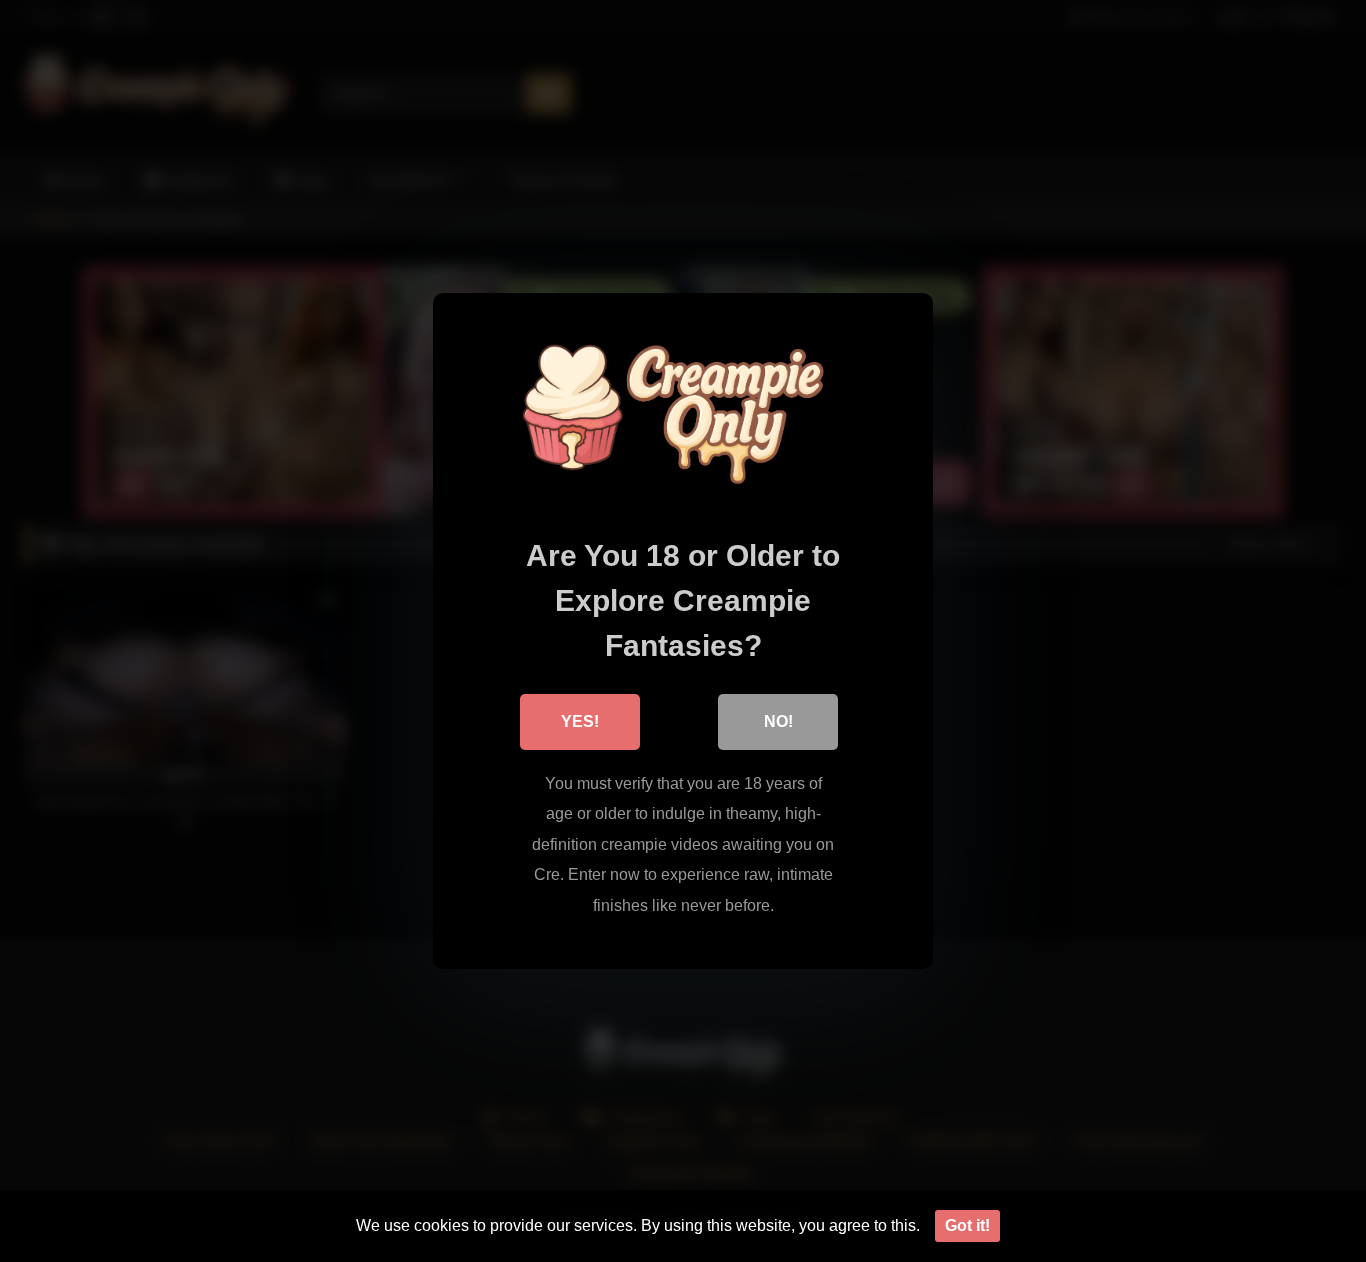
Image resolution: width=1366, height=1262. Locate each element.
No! (778, 721)
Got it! (967, 1225)
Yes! (580, 721)
